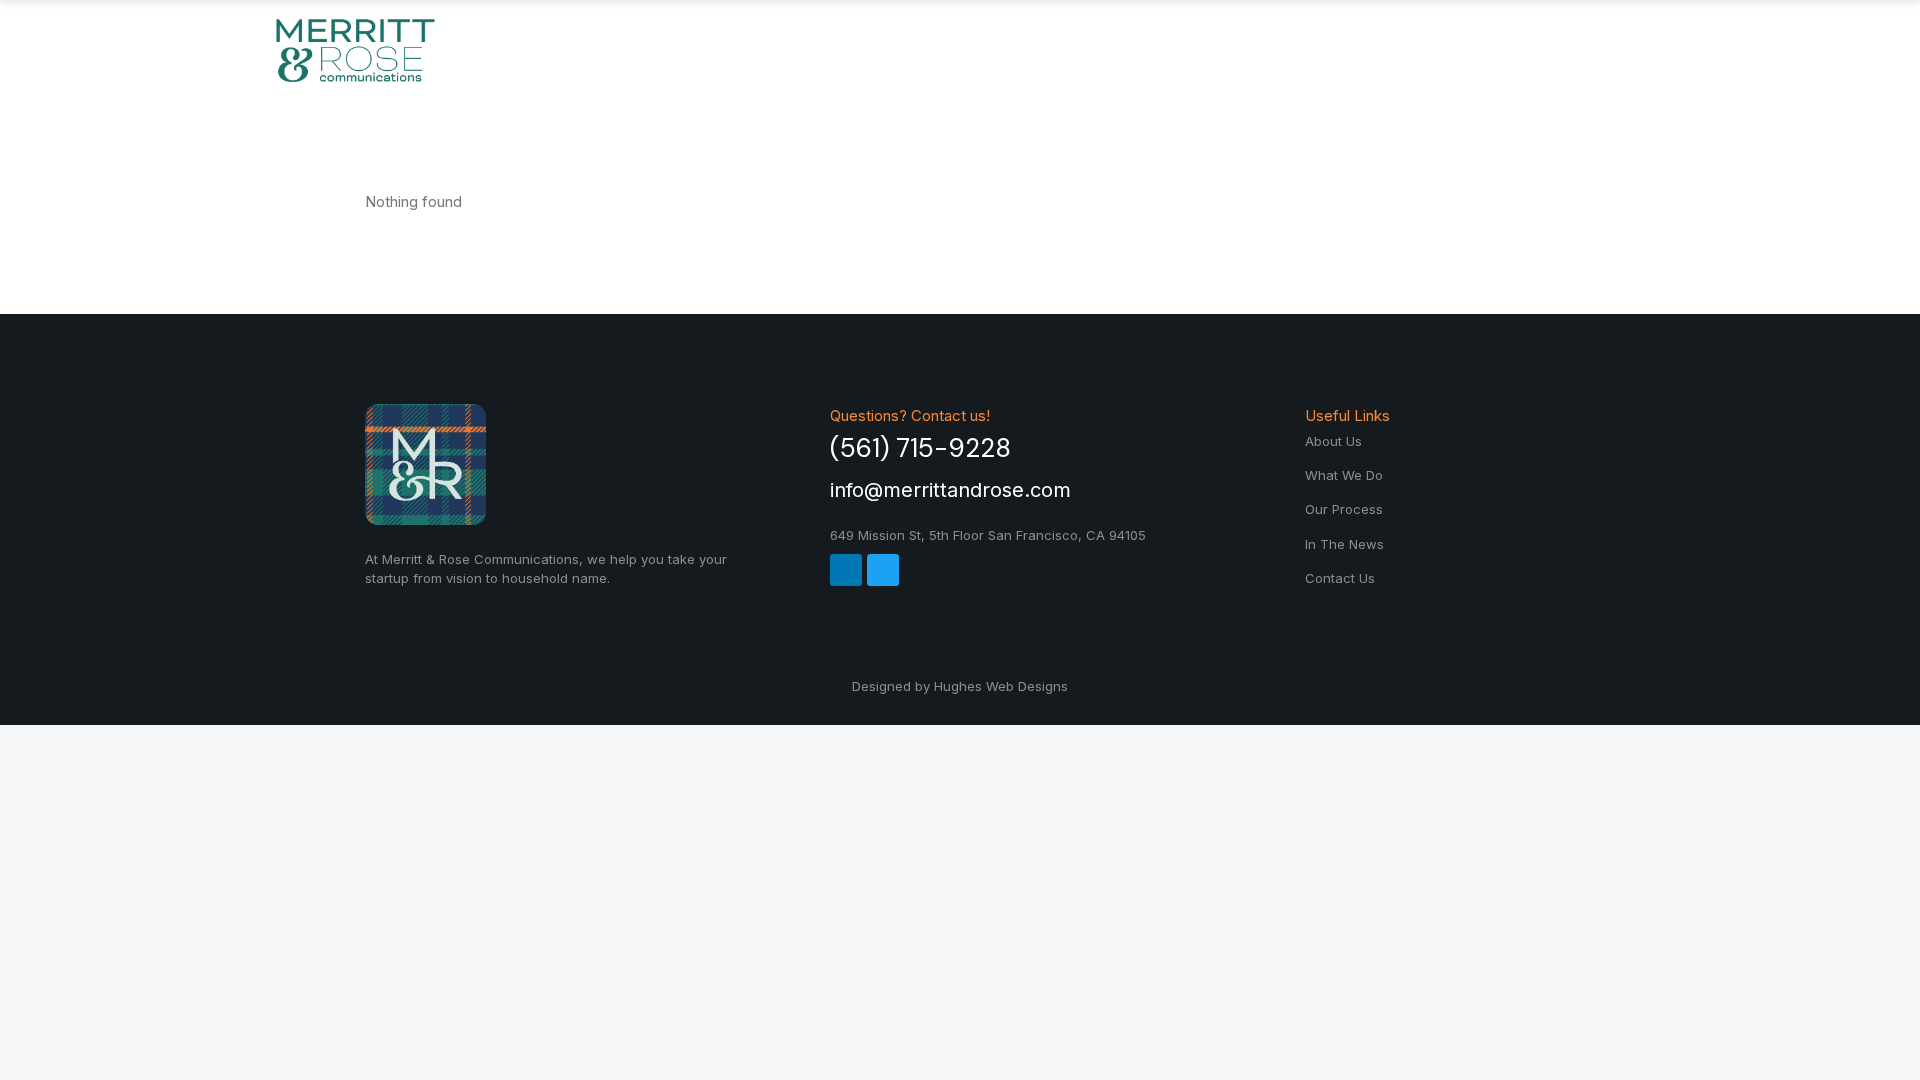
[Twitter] (883, 570)
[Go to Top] (1890, 1050)
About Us (806, 50)
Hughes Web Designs (1001, 686)
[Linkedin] (846, 570)
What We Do (965, 50)
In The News (1328, 50)
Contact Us (1499, 50)
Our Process (1146, 50)
